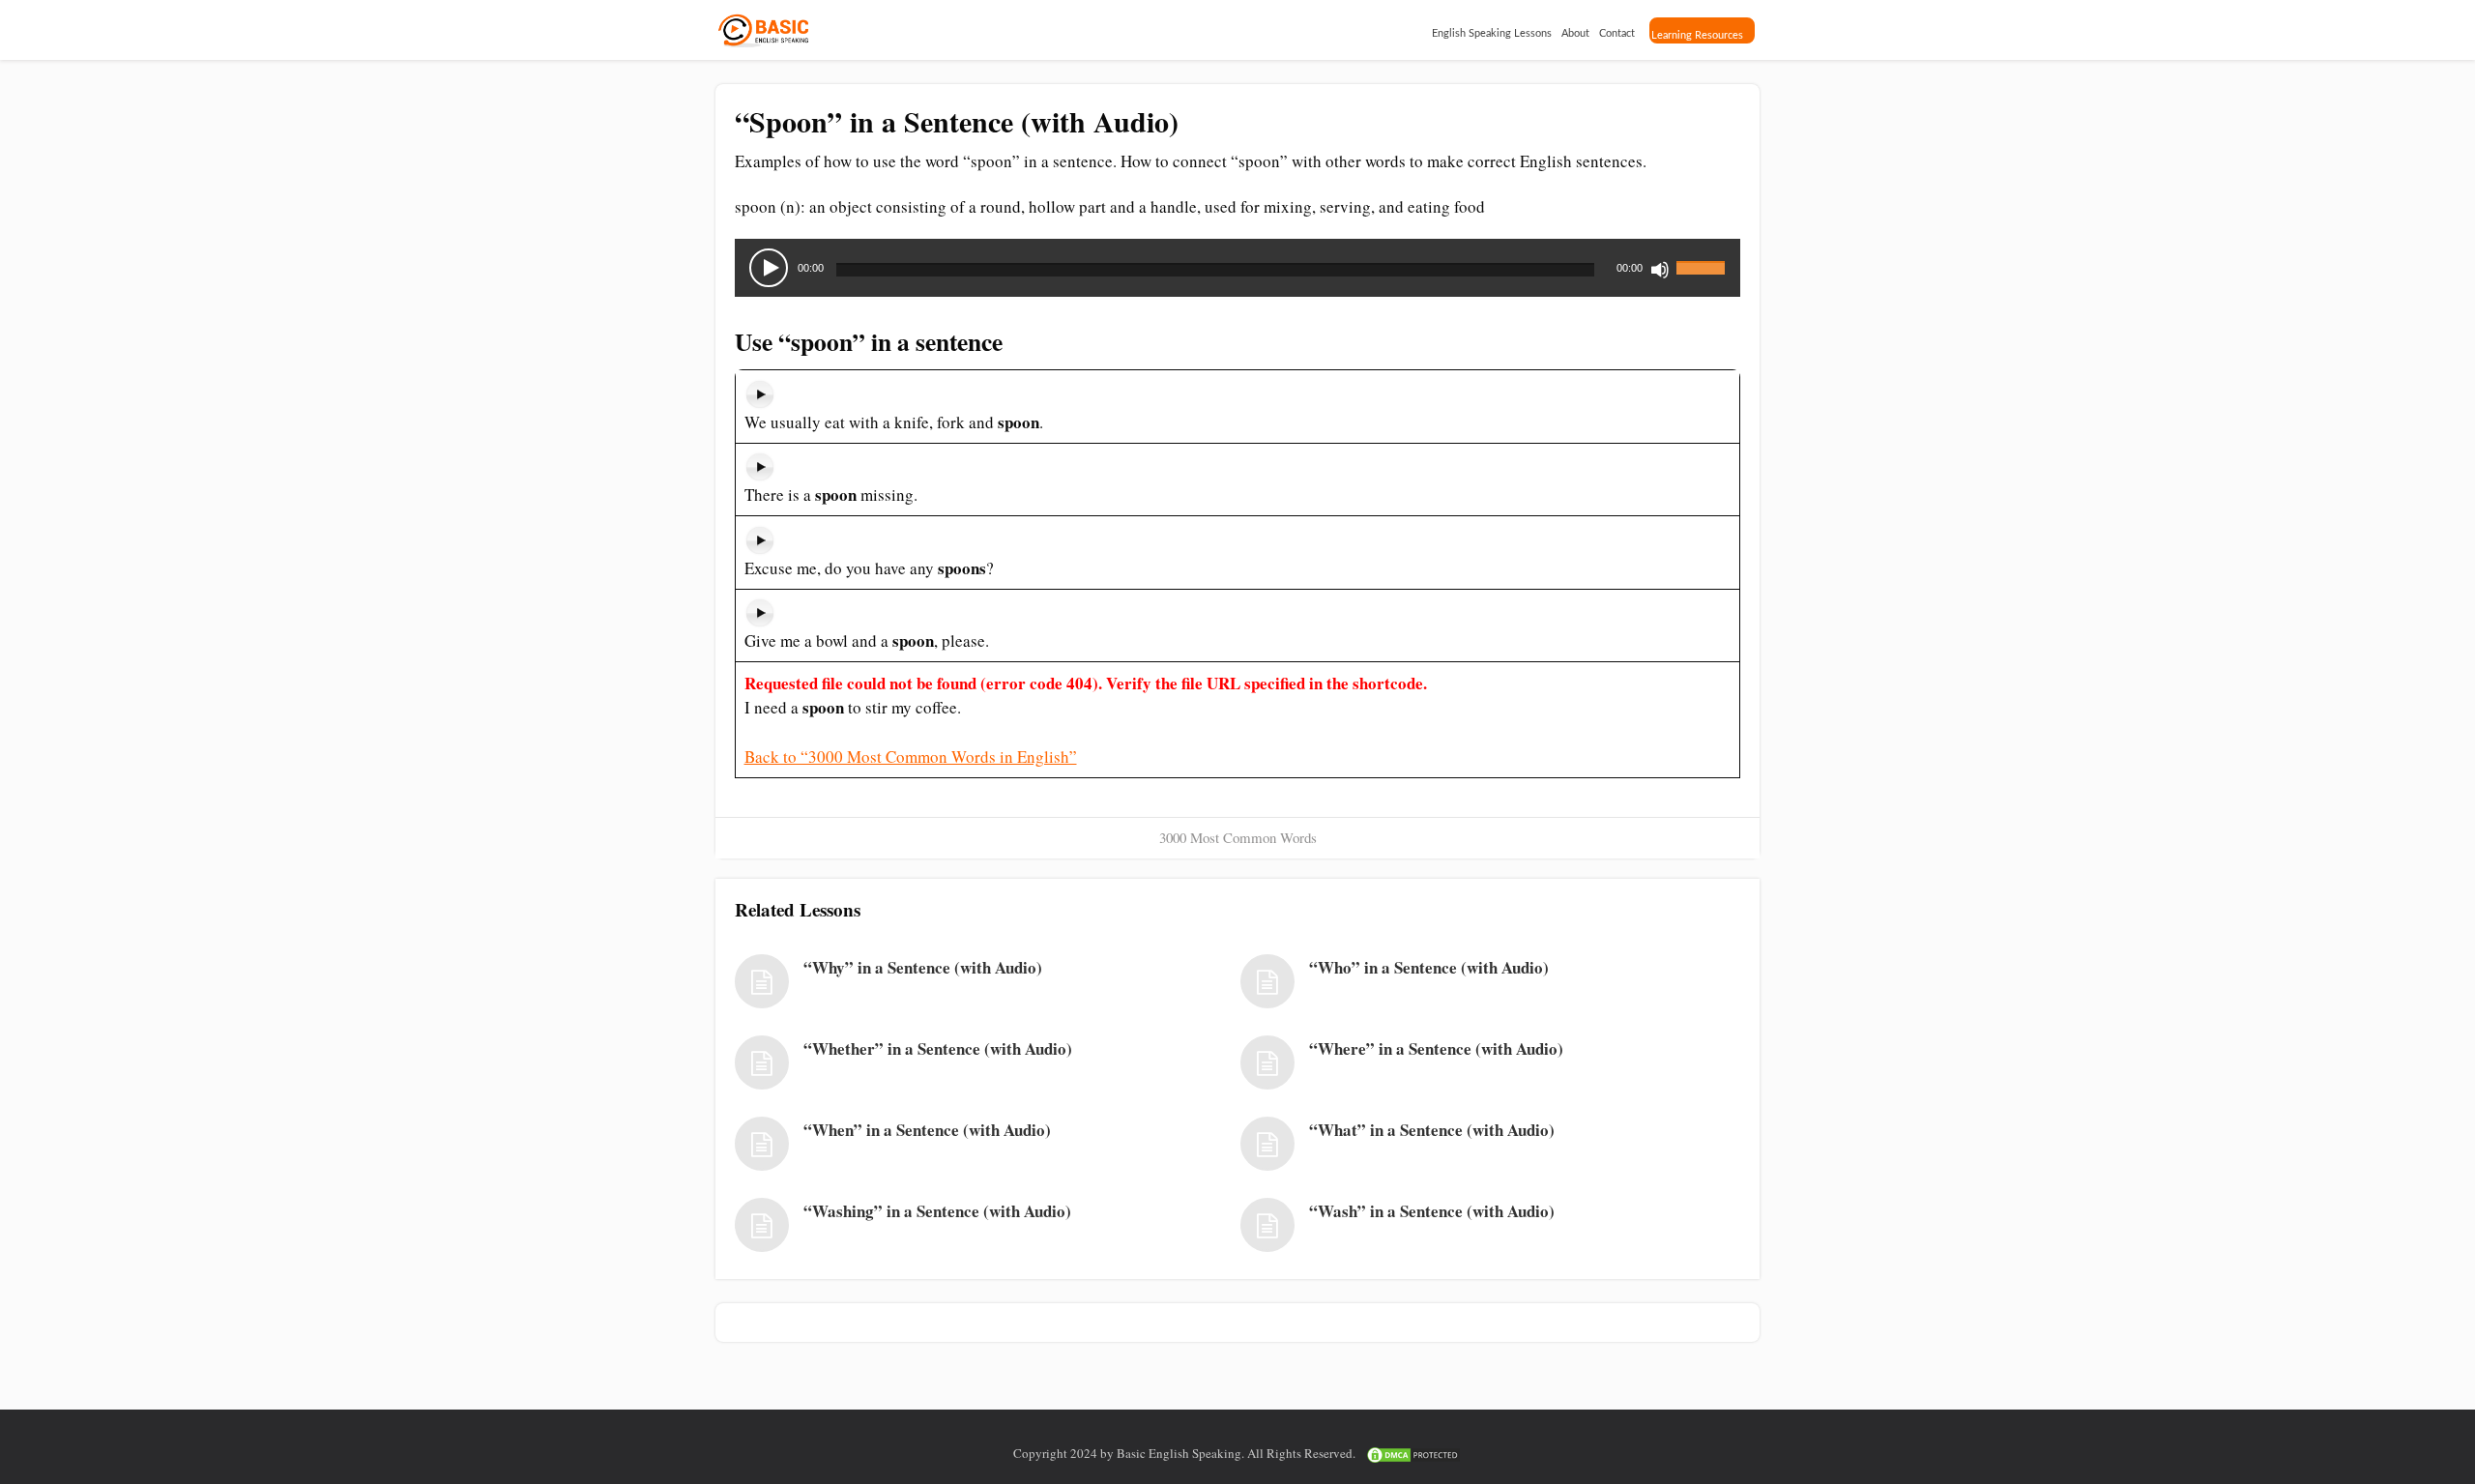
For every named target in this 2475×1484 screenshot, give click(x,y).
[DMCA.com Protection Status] (1413, 1453)
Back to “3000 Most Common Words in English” (911, 757)
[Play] (769, 268)
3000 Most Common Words (1238, 837)
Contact (1617, 33)
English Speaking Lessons (1492, 33)
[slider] (1703, 256)
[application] (1237, 268)
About (1575, 33)
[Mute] (1660, 270)
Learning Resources (1697, 35)
